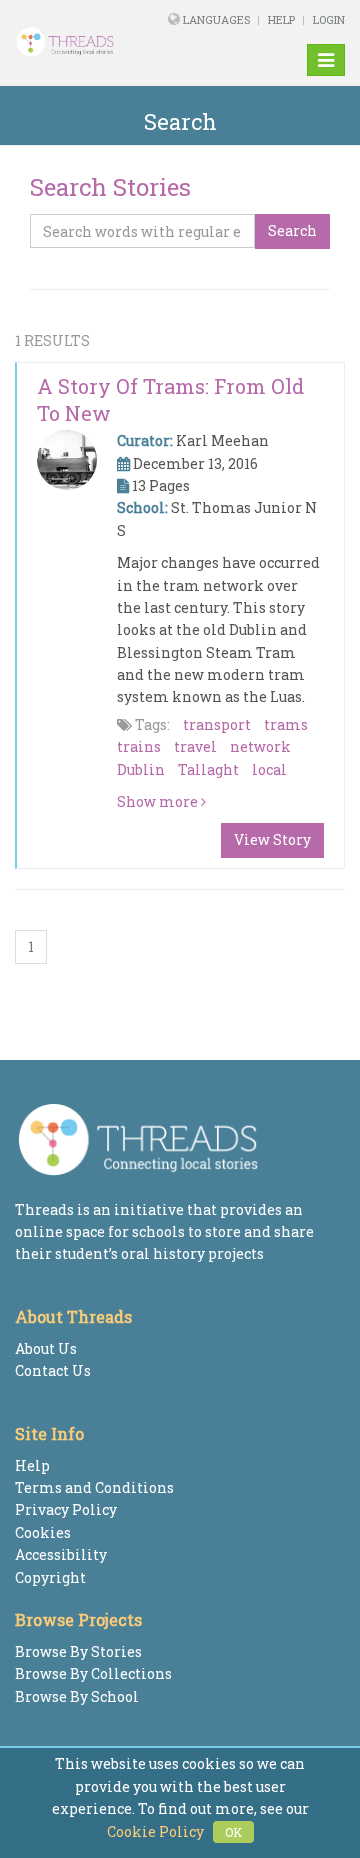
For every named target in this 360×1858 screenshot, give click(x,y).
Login (329, 19)
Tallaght (208, 769)
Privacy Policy (66, 1509)
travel (195, 746)
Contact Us (53, 1370)
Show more (159, 801)
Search (292, 230)
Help (281, 19)
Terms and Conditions (94, 1487)
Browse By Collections (93, 1673)
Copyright (50, 1577)
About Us (46, 1348)
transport (217, 724)
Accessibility (61, 1554)
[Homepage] (74, 42)
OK (233, 1832)
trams (286, 724)
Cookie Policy (155, 1831)
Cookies (43, 1532)
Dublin (141, 769)
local (269, 769)
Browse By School (77, 1696)
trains (139, 746)
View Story (272, 839)
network (260, 746)
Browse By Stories (78, 1651)
